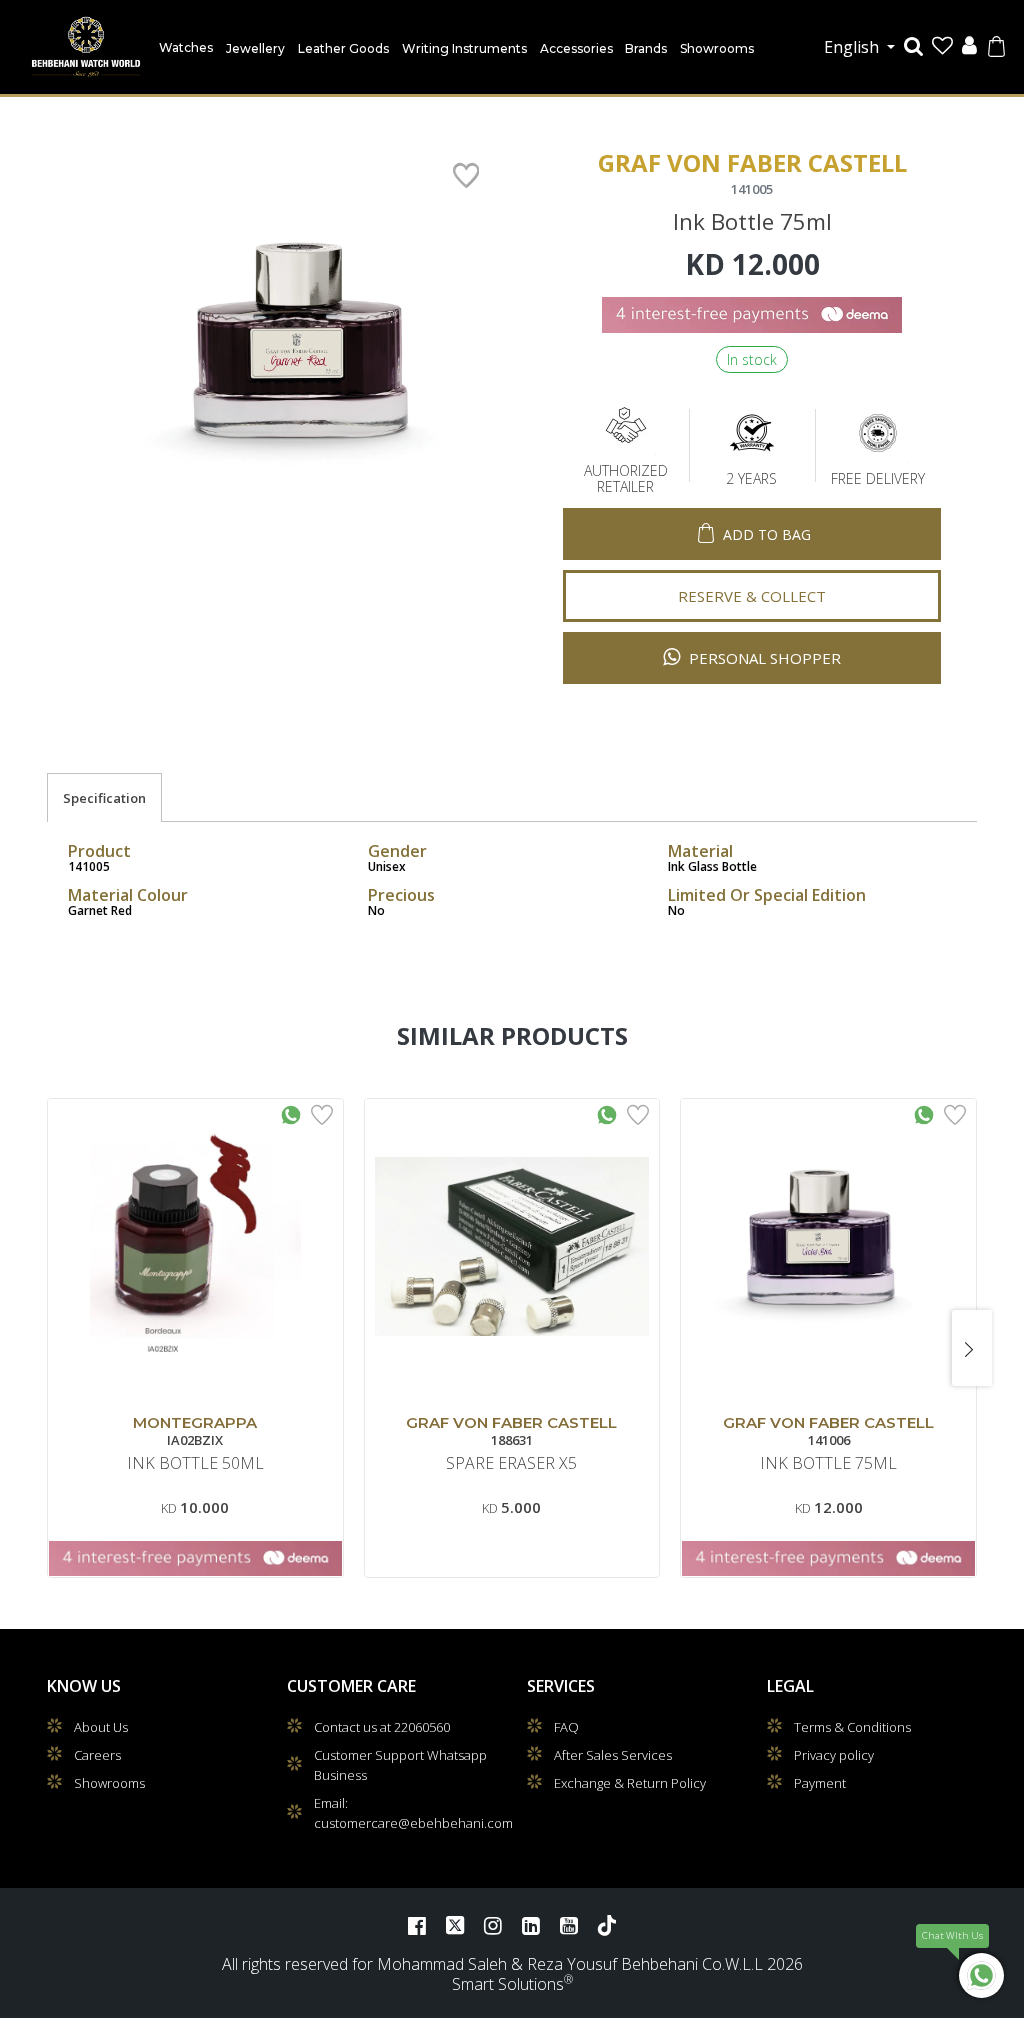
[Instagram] (493, 1925)
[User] (969, 47)
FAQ (566, 1727)
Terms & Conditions (852, 1727)
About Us (101, 1727)
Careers (97, 1755)
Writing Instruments (464, 48)
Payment (820, 1783)
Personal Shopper (763, 658)
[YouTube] (569, 1925)
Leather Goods (343, 48)
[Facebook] (417, 1925)
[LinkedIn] (531, 1925)
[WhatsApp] (981, 1975)
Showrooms (717, 48)
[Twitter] (455, 1925)
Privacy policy (834, 1755)
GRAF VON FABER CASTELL (511, 1422)
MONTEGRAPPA (195, 1422)
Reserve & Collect (752, 596)
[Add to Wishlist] (322, 1113)
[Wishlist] (943, 47)
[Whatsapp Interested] (291, 1113)
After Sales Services (613, 1755)
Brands (646, 48)
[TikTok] (607, 1925)
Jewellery (255, 48)
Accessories (576, 48)
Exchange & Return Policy (630, 1783)
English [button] (853, 47)
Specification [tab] (104, 798)
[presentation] (52, 1348)
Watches (186, 47)
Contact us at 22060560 (382, 1727)
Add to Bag (767, 534)
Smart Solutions (508, 1984)
